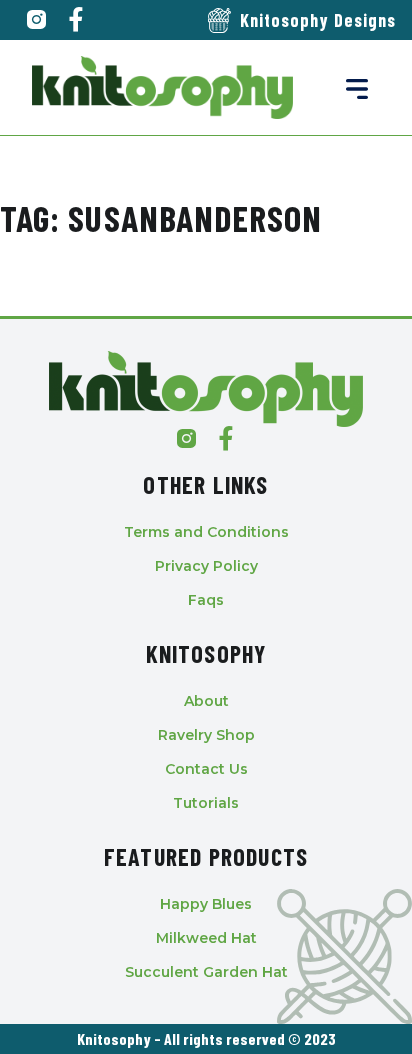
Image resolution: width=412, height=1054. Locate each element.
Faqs (206, 600)
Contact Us (206, 769)
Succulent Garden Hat (206, 972)
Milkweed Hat (206, 938)
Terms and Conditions (206, 532)
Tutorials (206, 803)
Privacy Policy (206, 566)
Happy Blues (206, 904)
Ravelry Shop (206, 735)
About (206, 701)
